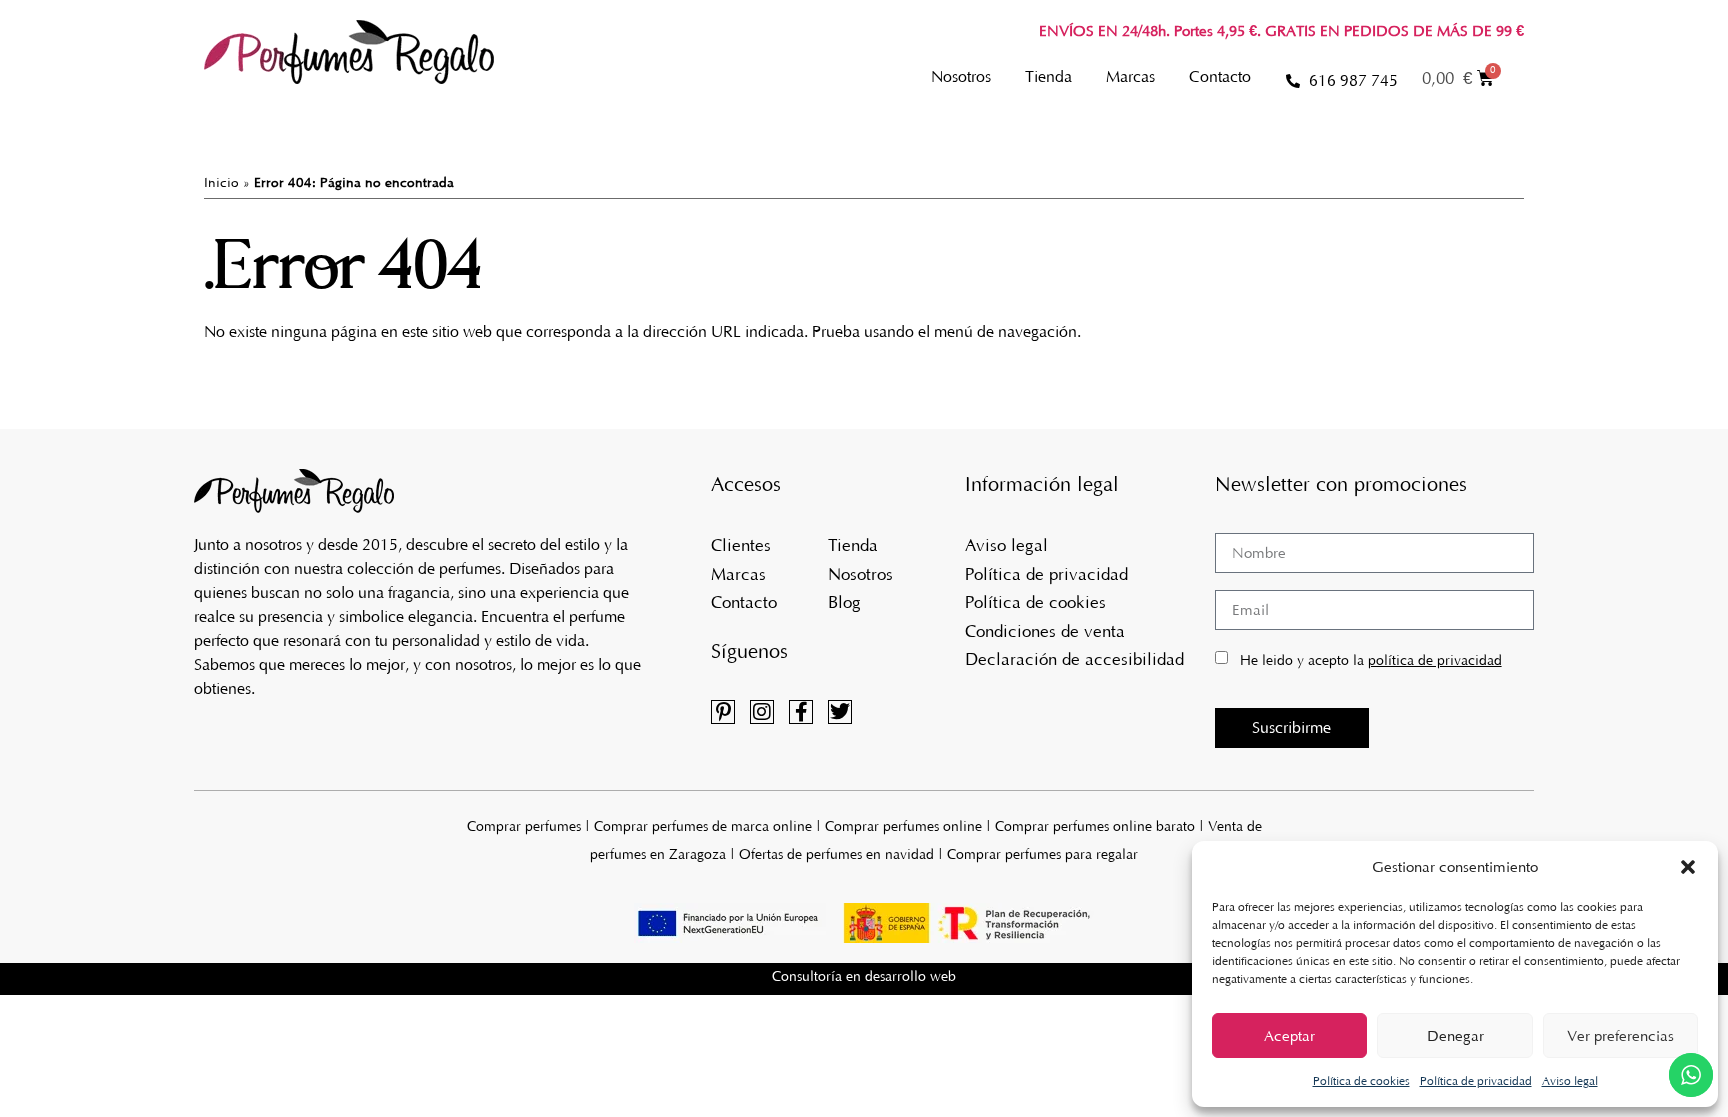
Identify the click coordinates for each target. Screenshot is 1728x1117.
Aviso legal (1570, 1081)
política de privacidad (1435, 660)
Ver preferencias (1620, 1036)
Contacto (1220, 76)
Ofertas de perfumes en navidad (836, 854)
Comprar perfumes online (903, 826)
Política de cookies (1361, 1081)
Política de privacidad (1476, 1081)
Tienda (1048, 76)
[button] (1688, 867)
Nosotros (961, 76)
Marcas (1130, 76)
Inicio (221, 182)
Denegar (1455, 1036)
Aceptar (1289, 1036)
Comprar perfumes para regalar (1042, 854)
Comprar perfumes (524, 826)
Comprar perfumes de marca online (703, 826)
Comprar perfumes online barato (1095, 826)
